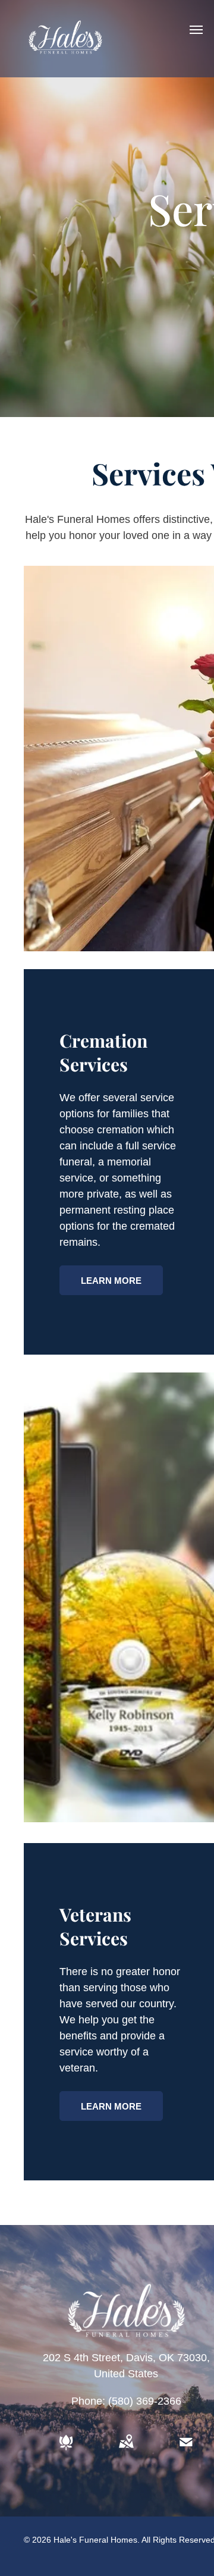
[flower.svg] (66, 2450)
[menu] (196, 30)
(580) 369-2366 (145, 2401)
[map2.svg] (126, 2450)
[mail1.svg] (186, 2450)
